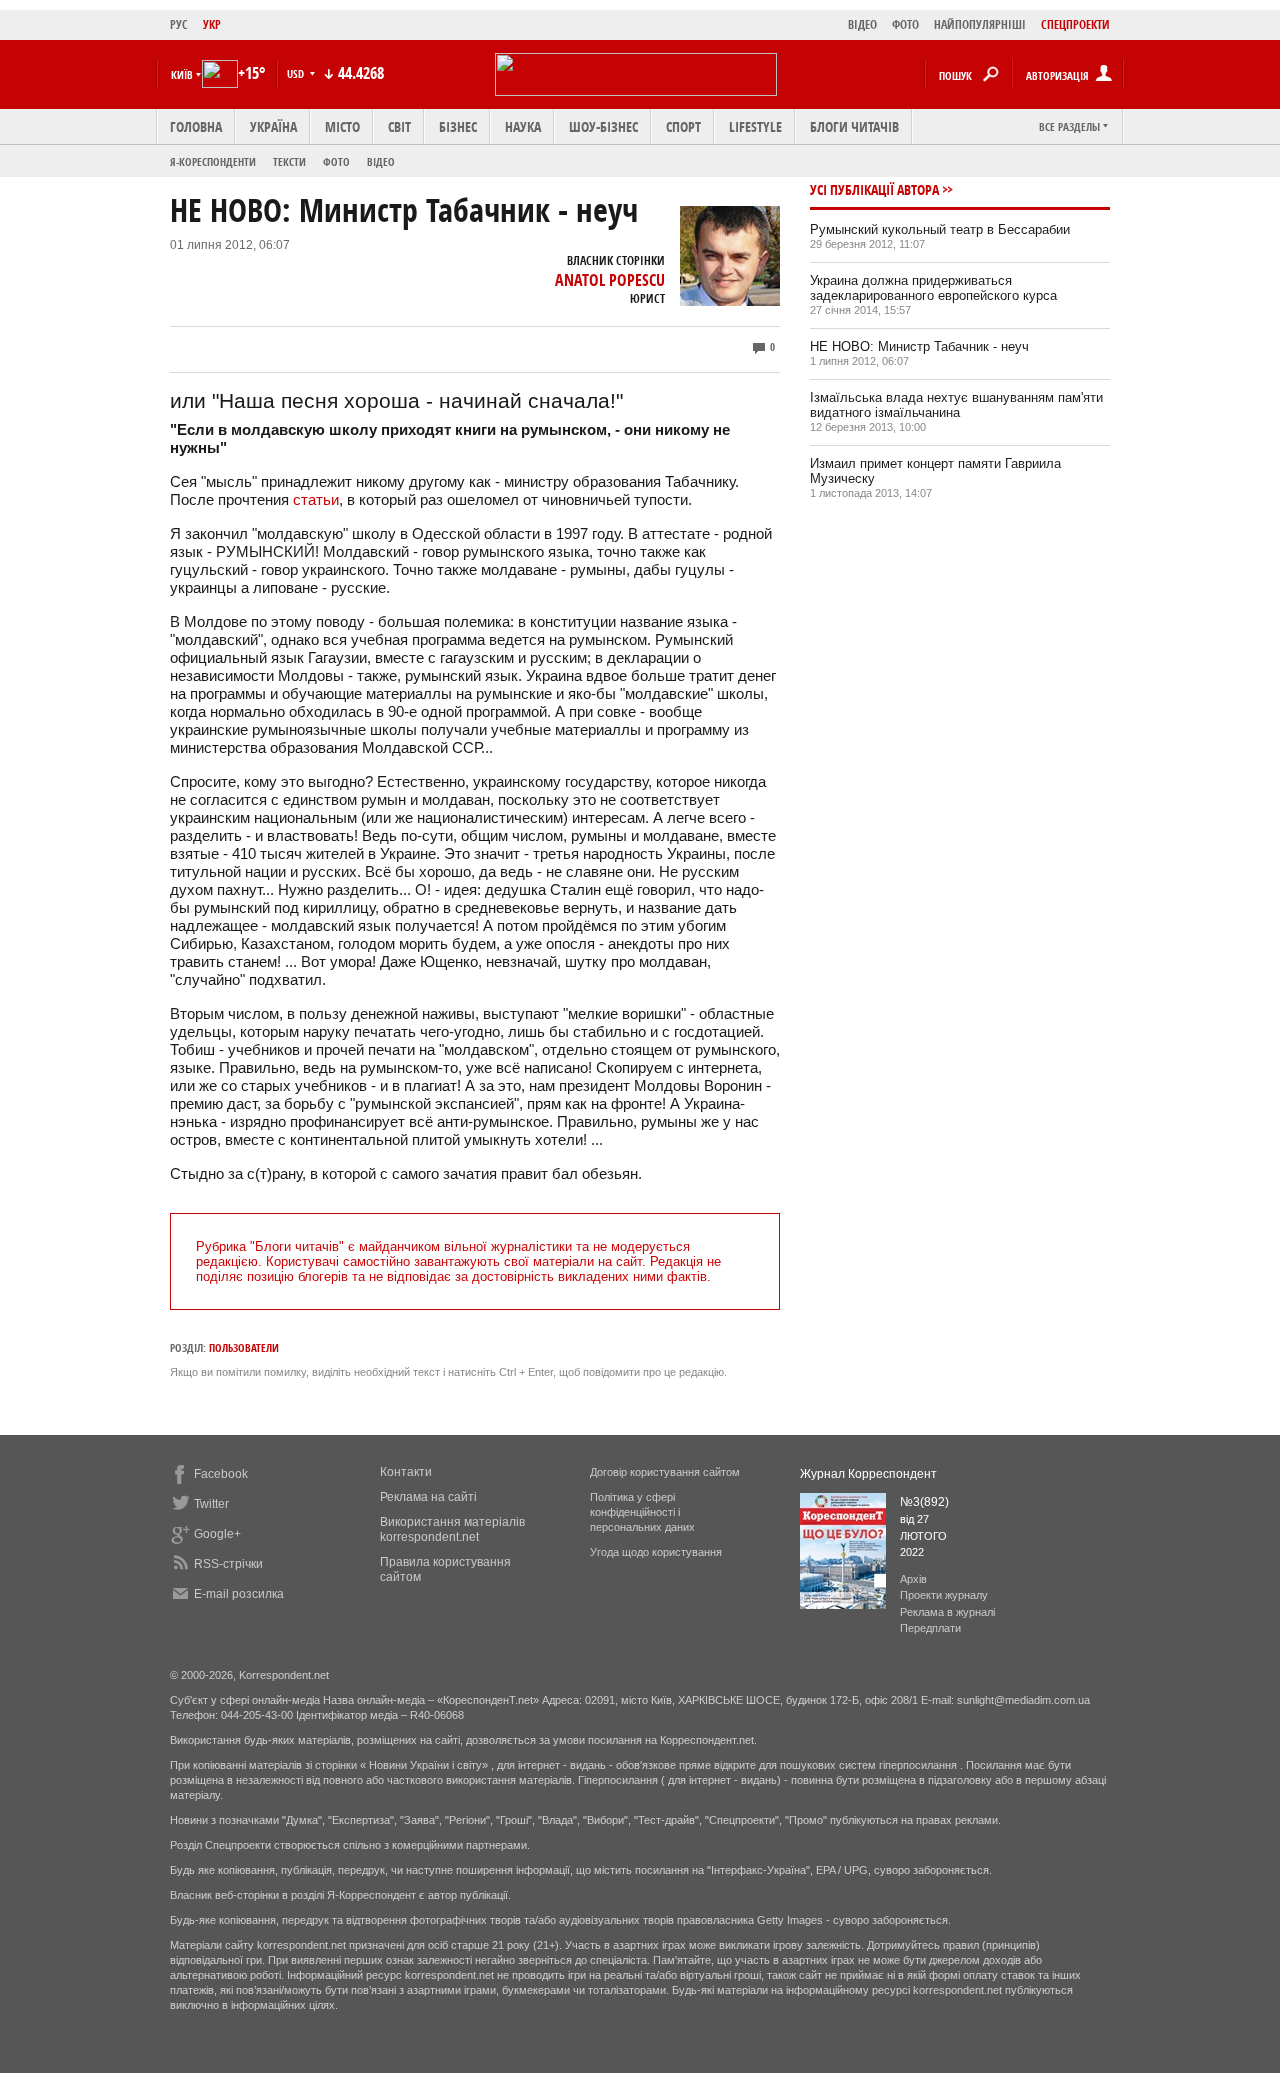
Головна (196, 126)
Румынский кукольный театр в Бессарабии (940, 229)
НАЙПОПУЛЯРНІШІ (980, 24)
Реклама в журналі (947, 1612)
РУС (179, 24)
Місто (342, 126)
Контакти (406, 1472)
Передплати (930, 1628)
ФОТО (905, 24)
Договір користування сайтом (665, 1472)
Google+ (217, 1534)
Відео (381, 161)
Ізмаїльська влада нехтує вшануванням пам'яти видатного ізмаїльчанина (956, 405)
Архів (913, 1579)
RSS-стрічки (228, 1564)
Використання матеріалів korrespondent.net (452, 1529)
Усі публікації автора (874, 189)
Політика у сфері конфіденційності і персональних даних (642, 1512)
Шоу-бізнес (603, 126)
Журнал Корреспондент (868, 1474)
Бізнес (458, 126)
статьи (316, 499)
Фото (336, 161)
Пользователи (244, 1347)
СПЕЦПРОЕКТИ (1075, 24)
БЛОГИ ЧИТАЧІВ (854, 126)
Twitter (211, 1504)
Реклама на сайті (428, 1497)
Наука (523, 126)
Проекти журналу (944, 1595)
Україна (273, 126)
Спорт (683, 126)
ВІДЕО (862, 24)
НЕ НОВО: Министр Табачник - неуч (919, 346)
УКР (212, 24)
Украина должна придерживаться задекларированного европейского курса (933, 288)
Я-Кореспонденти (213, 161)
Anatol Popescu (610, 280)
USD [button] (297, 73)
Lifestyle (755, 126)
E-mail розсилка (239, 1594)
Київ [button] (182, 74)
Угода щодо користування (656, 1552)
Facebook (221, 1474)
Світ (399, 126)
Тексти (289, 161)
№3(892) (924, 1502)
